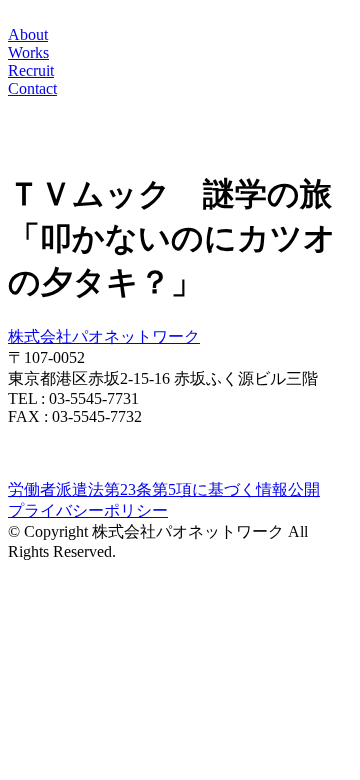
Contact (32, 88)
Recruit (31, 70)
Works (28, 52)
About (28, 34)
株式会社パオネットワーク (104, 336)
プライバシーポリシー (88, 510)
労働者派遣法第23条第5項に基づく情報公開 (164, 489)
